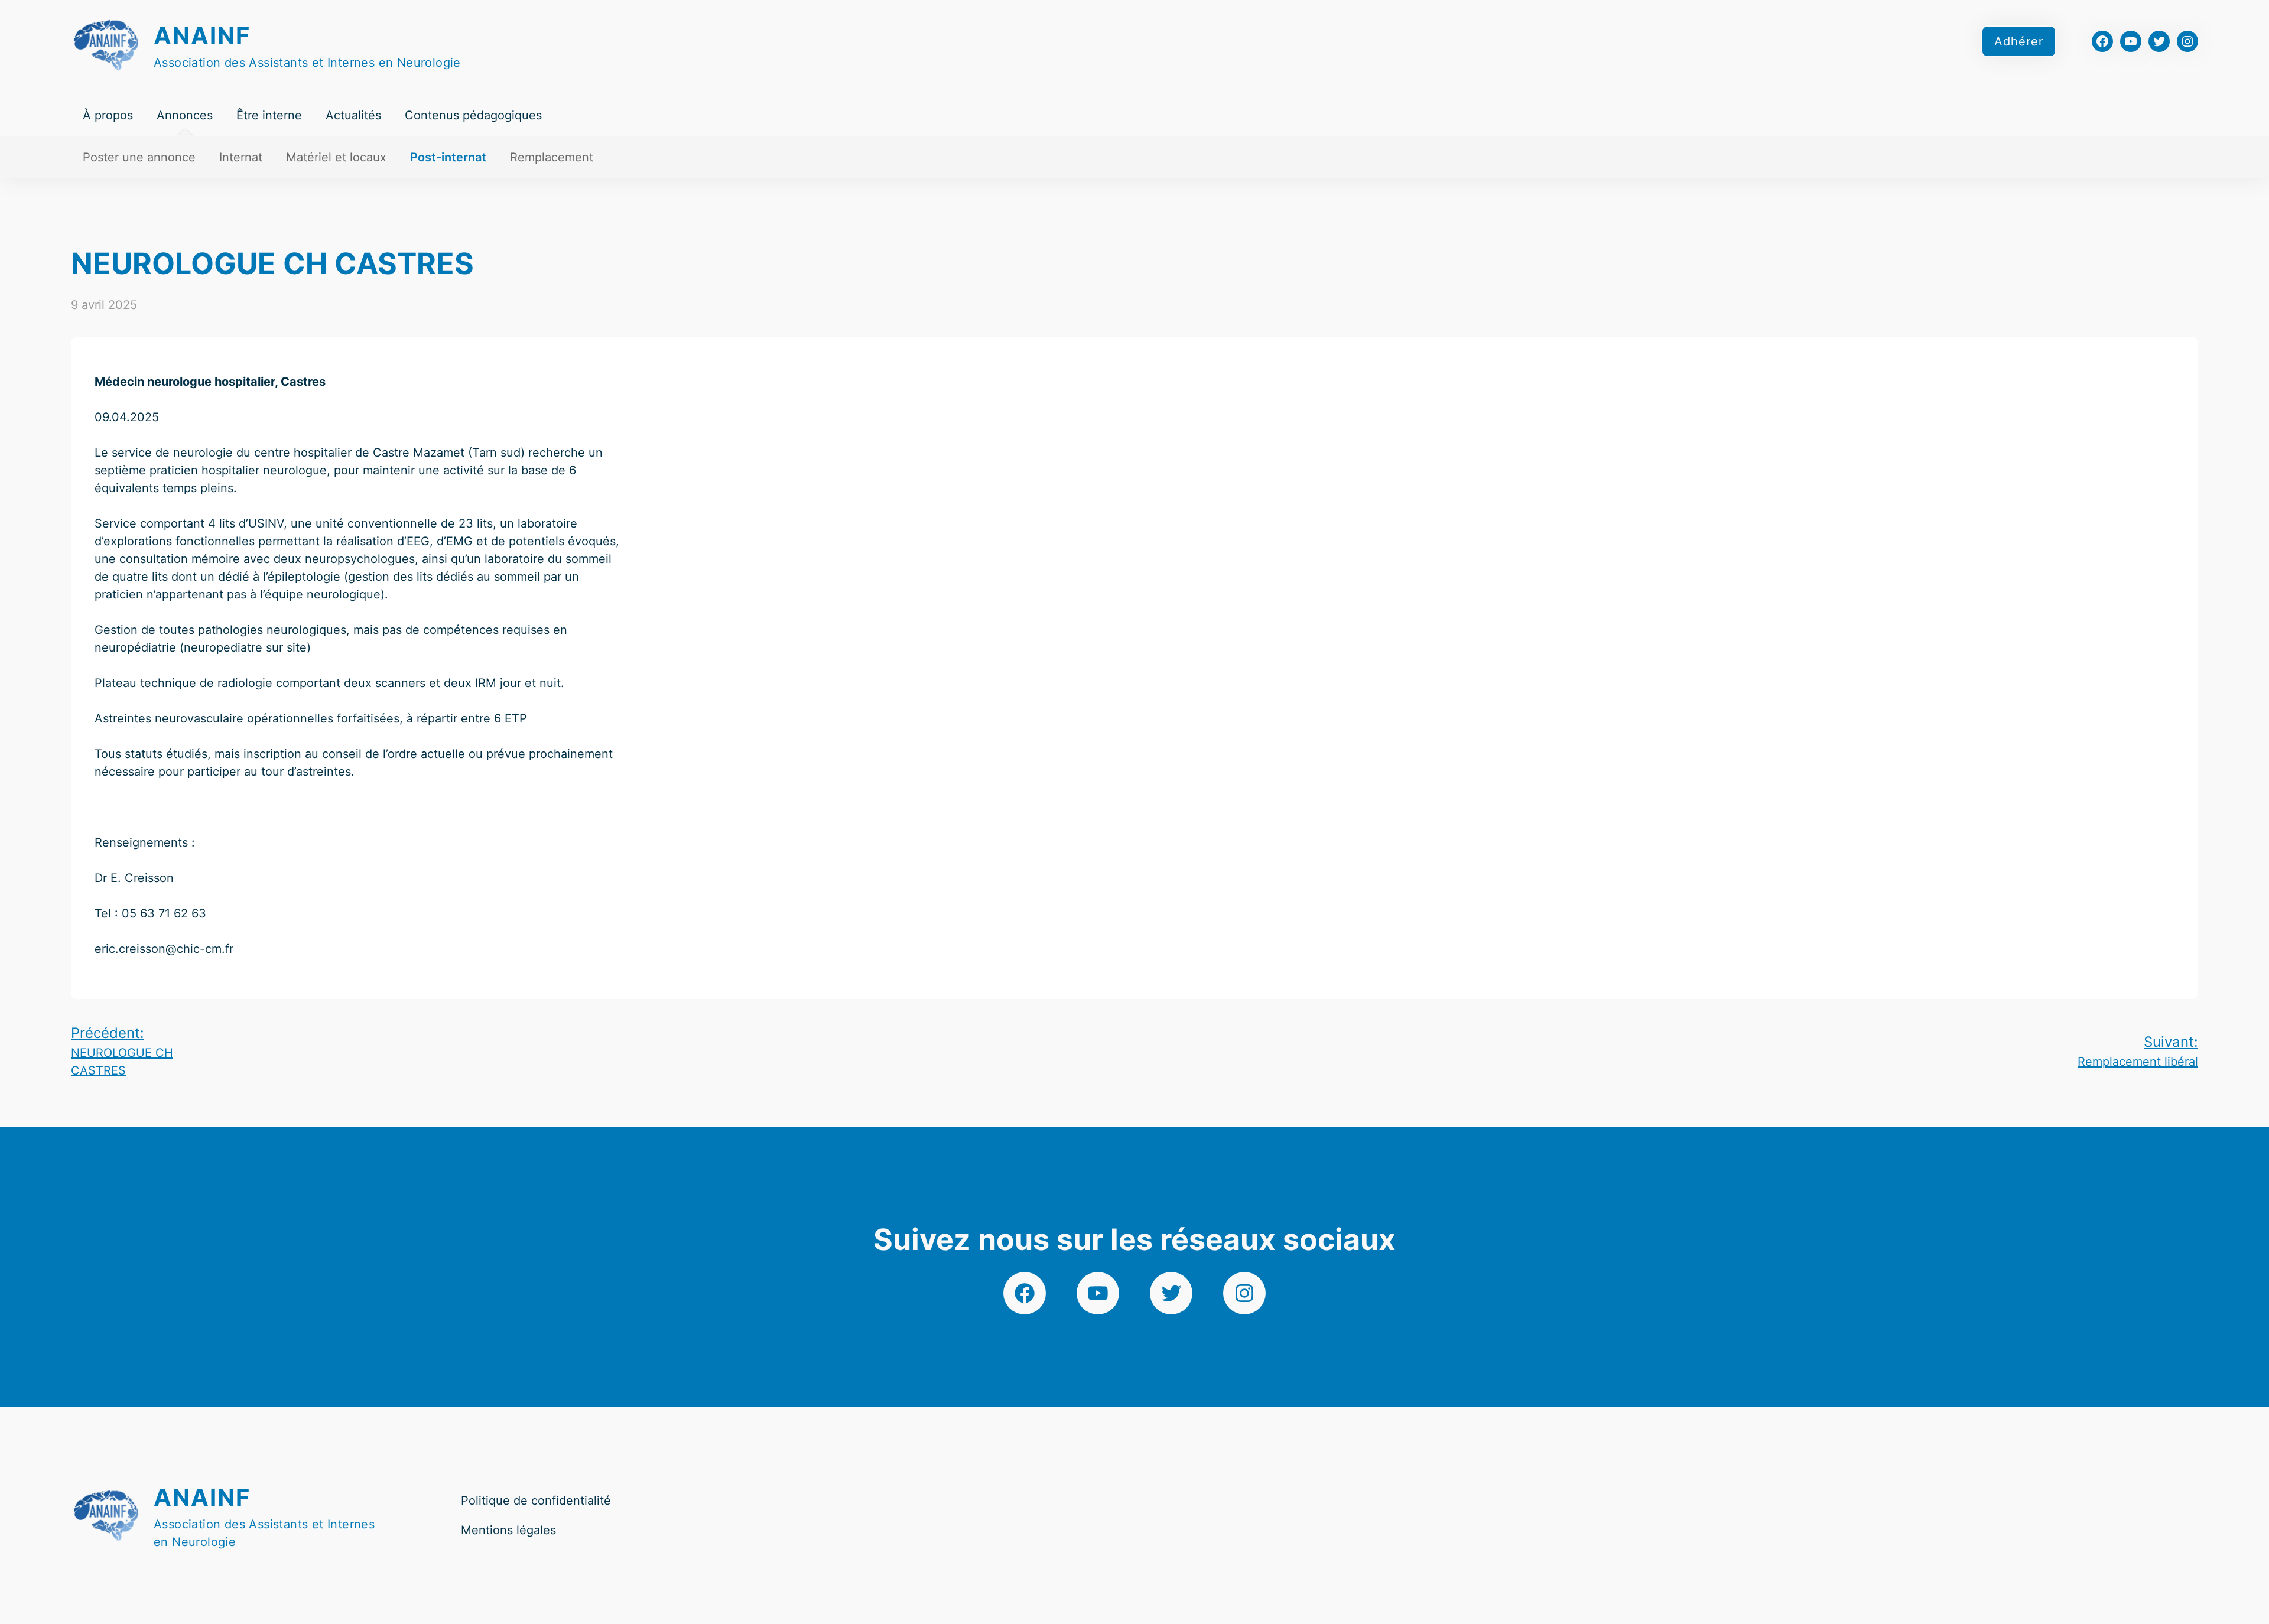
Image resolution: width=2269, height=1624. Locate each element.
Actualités (353, 115)
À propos (108, 115)
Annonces (185, 115)
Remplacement (552, 157)
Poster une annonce (139, 157)
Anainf (202, 36)
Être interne (269, 115)
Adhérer (2019, 41)
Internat (241, 157)
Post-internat (448, 157)
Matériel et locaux (336, 157)
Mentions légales (508, 1530)
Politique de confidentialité (536, 1501)
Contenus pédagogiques (473, 115)
